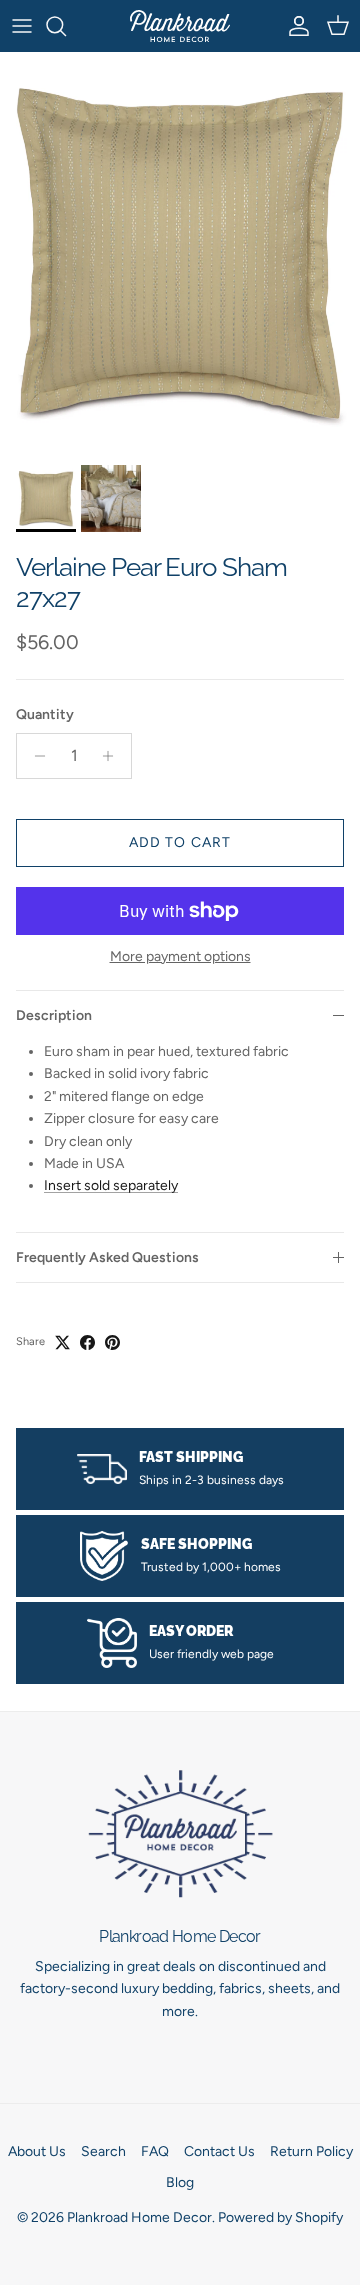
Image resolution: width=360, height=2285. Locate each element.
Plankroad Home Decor (139, 2217)
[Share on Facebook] (87, 1342)
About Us (37, 2151)
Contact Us (219, 2151)
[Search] (66, 26)
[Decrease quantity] (34, 756)
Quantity (45, 714)
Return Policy (311, 2151)
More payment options (180, 957)
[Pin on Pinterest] (112, 1342)
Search (103, 2151)
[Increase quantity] (113, 756)
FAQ (155, 2151)
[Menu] (22, 26)
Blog (180, 2182)
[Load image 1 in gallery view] (180, 253)
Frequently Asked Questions (107, 1257)
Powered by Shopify (280, 2217)
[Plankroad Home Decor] (180, 26)
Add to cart (180, 842)
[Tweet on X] (62, 1342)
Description (54, 1015)
